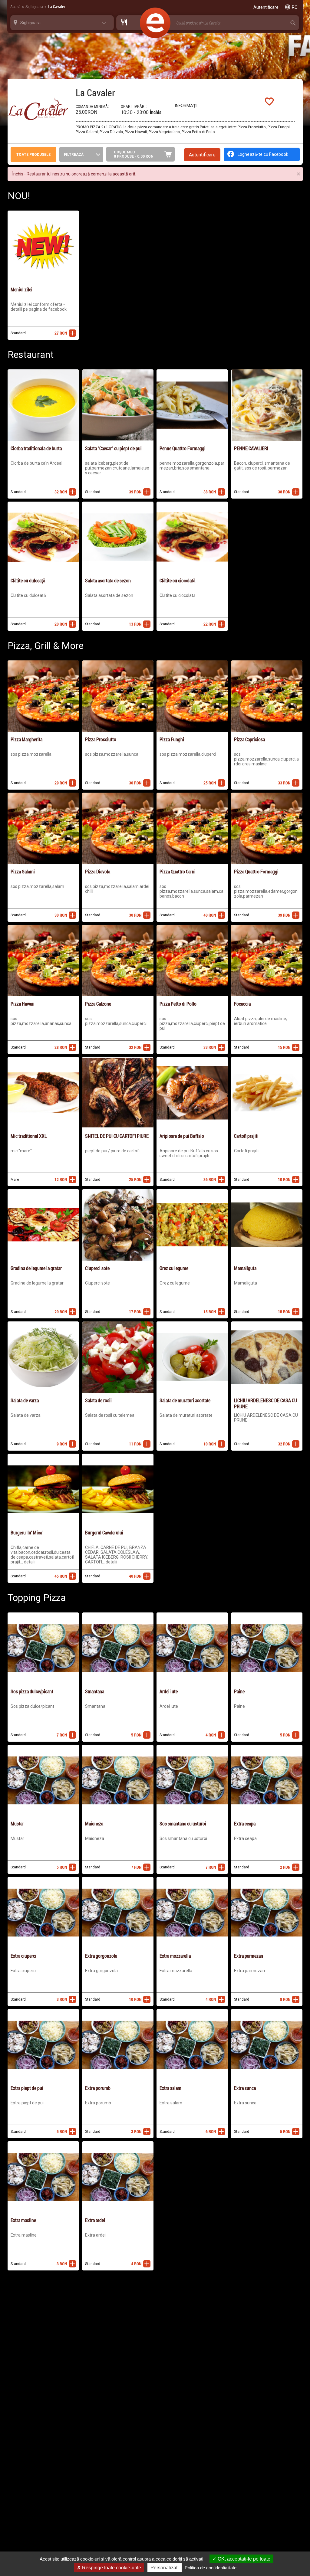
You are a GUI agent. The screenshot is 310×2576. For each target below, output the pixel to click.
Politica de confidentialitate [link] (211, 2568)
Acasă (15, 7)
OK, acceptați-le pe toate (243, 2559)
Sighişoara (34, 7)
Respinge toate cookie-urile (111, 2568)
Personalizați (165, 2568)
